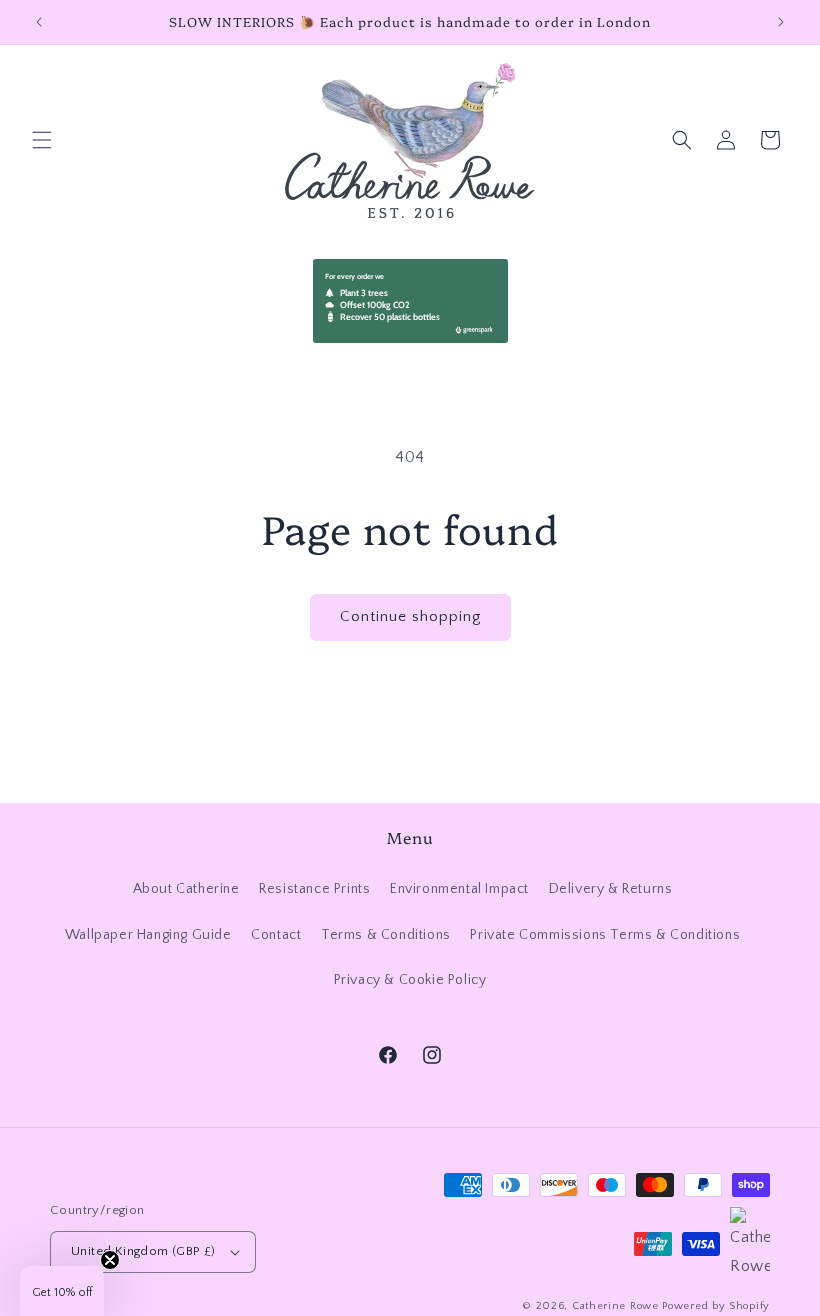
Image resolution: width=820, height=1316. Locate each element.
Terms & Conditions (386, 935)
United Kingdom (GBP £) (143, 1251)
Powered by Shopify (716, 1306)
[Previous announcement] (39, 22)
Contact (276, 935)
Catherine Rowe (615, 1306)
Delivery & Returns (611, 889)
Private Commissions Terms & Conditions (605, 935)
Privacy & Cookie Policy (410, 980)
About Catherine (186, 889)
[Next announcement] (781, 22)
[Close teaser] (110, 1260)
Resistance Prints (314, 889)
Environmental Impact (459, 889)
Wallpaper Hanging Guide (148, 935)
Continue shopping (410, 616)
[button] (42, 140)
